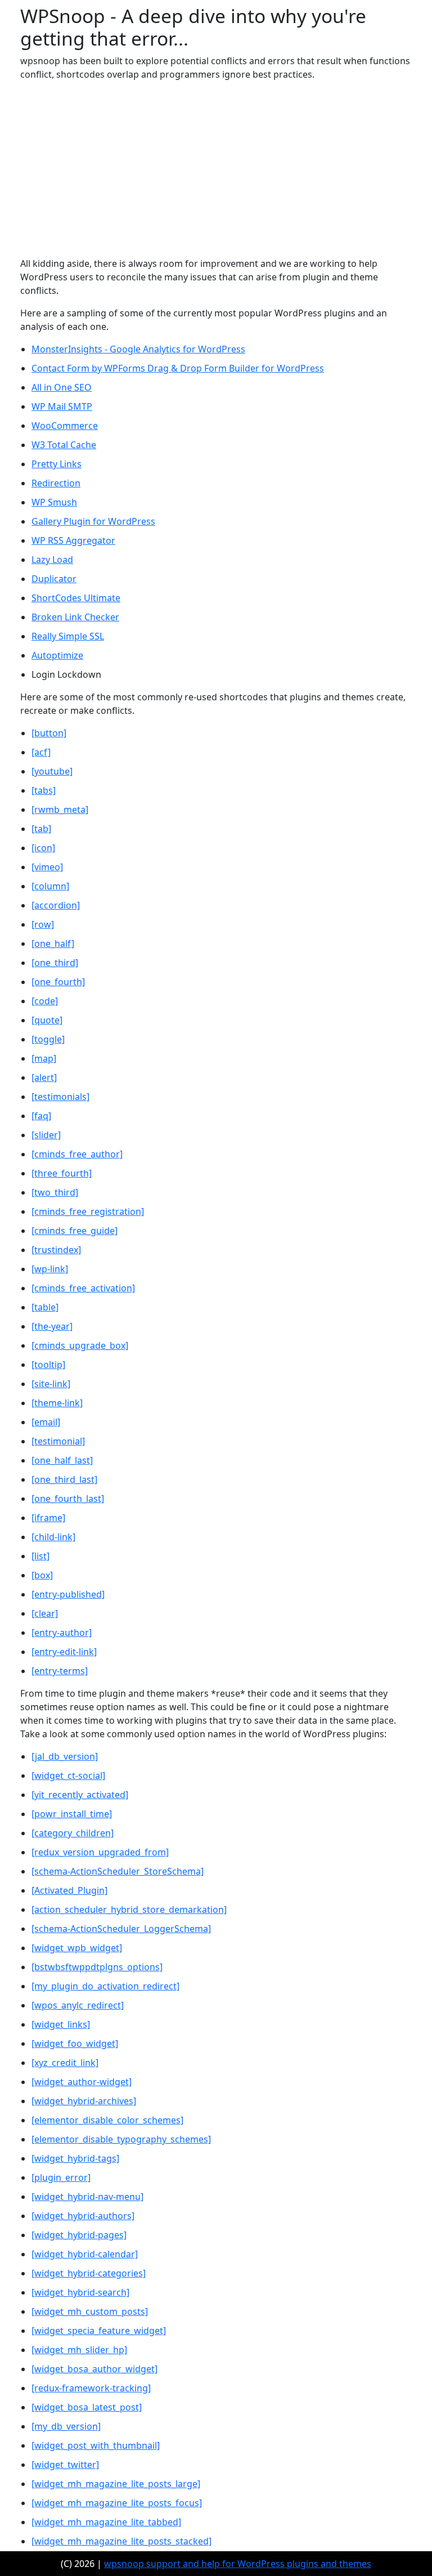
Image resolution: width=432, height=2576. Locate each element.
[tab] (41, 829)
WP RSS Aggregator (73, 540)
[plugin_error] (61, 2177)
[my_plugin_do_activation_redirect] (105, 1986)
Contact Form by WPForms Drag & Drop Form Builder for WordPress (178, 368)
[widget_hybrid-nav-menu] (87, 2197)
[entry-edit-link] (64, 1652)
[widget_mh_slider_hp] (79, 2350)
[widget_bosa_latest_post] (87, 2407)
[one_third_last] (64, 1479)
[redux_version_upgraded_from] (100, 1852)
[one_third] (55, 963)
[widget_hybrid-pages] (79, 2235)
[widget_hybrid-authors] (83, 2216)
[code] (45, 1001)
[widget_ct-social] (68, 1776)
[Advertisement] (216, 169)
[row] (43, 924)
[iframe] (48, 1518)
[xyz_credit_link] (65, 2063)
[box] (42, 1575)
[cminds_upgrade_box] (80, 1345)
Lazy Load (52, 560)
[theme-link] (57, 1403)
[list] (40, 1556)
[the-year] (52, 1326)
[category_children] (73, 1833)
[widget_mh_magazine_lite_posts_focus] (117, 2503)
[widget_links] (61, 2024)
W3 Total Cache (64, 445)
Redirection (56, 483)
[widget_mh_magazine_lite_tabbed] (106, 2522)
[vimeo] (47, 867)
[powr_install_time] (72, 1814)
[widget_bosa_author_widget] (94, 2369)
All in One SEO (62, 387)
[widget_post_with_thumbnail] (96, 2445)
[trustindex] (56, 1250)
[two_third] (55, 1192)
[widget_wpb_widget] (77, 1948)
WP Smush (54, 502)
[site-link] (51, 1384)
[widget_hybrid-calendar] (85, 2254)
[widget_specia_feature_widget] (99, 2331)
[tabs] (44, 790)
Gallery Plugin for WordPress (93, 521)
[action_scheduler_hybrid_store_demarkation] (129, 1909)
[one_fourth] (58, 982)
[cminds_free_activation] (83, 1288)
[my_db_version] (66, 2426)
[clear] (45, 1613)
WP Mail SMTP (62, 406)
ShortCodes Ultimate (76, 598)
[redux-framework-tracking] (91, 2388)
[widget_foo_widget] (75, 2043)
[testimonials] (60, 1097)
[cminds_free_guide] (75, 1231)
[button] (49, 733)
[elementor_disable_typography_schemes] (121, 2139)
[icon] (43, 848)
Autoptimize (57, 655)
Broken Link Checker (75, 617)
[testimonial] (58, 1441)
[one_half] (53, 943)
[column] (50, 886)
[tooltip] (48, 1365)
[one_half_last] (62, 1460)
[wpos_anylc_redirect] (78, 2005)
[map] (44, 1058)
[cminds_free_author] (77, 1154)
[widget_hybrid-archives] (84, 2101)
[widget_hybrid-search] (80, 2292)
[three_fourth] (62, 1173)
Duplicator (54, 579)
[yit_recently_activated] (80, 1795)
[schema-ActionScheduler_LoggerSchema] (121, 1929)
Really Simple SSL (68, 636)
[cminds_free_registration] (88, 1211)
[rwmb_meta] (60, 810)
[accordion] (56, 905)
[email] (46, 1422)
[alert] (44, 1077)
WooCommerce (65, 426)
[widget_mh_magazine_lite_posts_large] (116, 2484)
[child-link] (53, 1537)
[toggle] (48, 1039)
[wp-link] (50, 1269)
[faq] (41, 1116)
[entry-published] (68, 1594)
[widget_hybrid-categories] (89, 2273)
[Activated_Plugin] (69, 1890)
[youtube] (52, 771)
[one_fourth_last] (68, 1499)
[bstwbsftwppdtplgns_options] (97, 1967)
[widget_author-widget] (82, 2082)
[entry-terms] (60, 1671)
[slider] (46, 1135)
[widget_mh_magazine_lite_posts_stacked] (121, 2541)
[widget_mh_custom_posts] (90, 2311)
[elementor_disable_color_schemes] (107, 2120)
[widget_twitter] (65, 2465)
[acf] (41, 752)
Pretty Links (57, 464)
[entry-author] (62, 1633)
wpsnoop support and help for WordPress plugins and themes (238, 2564)
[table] (45, 1307)
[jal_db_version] (65, 1756)
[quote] (47, 1020)
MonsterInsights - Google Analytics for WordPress (138, 349)
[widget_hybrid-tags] (75, 2158)
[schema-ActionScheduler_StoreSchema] (118, 1871)
